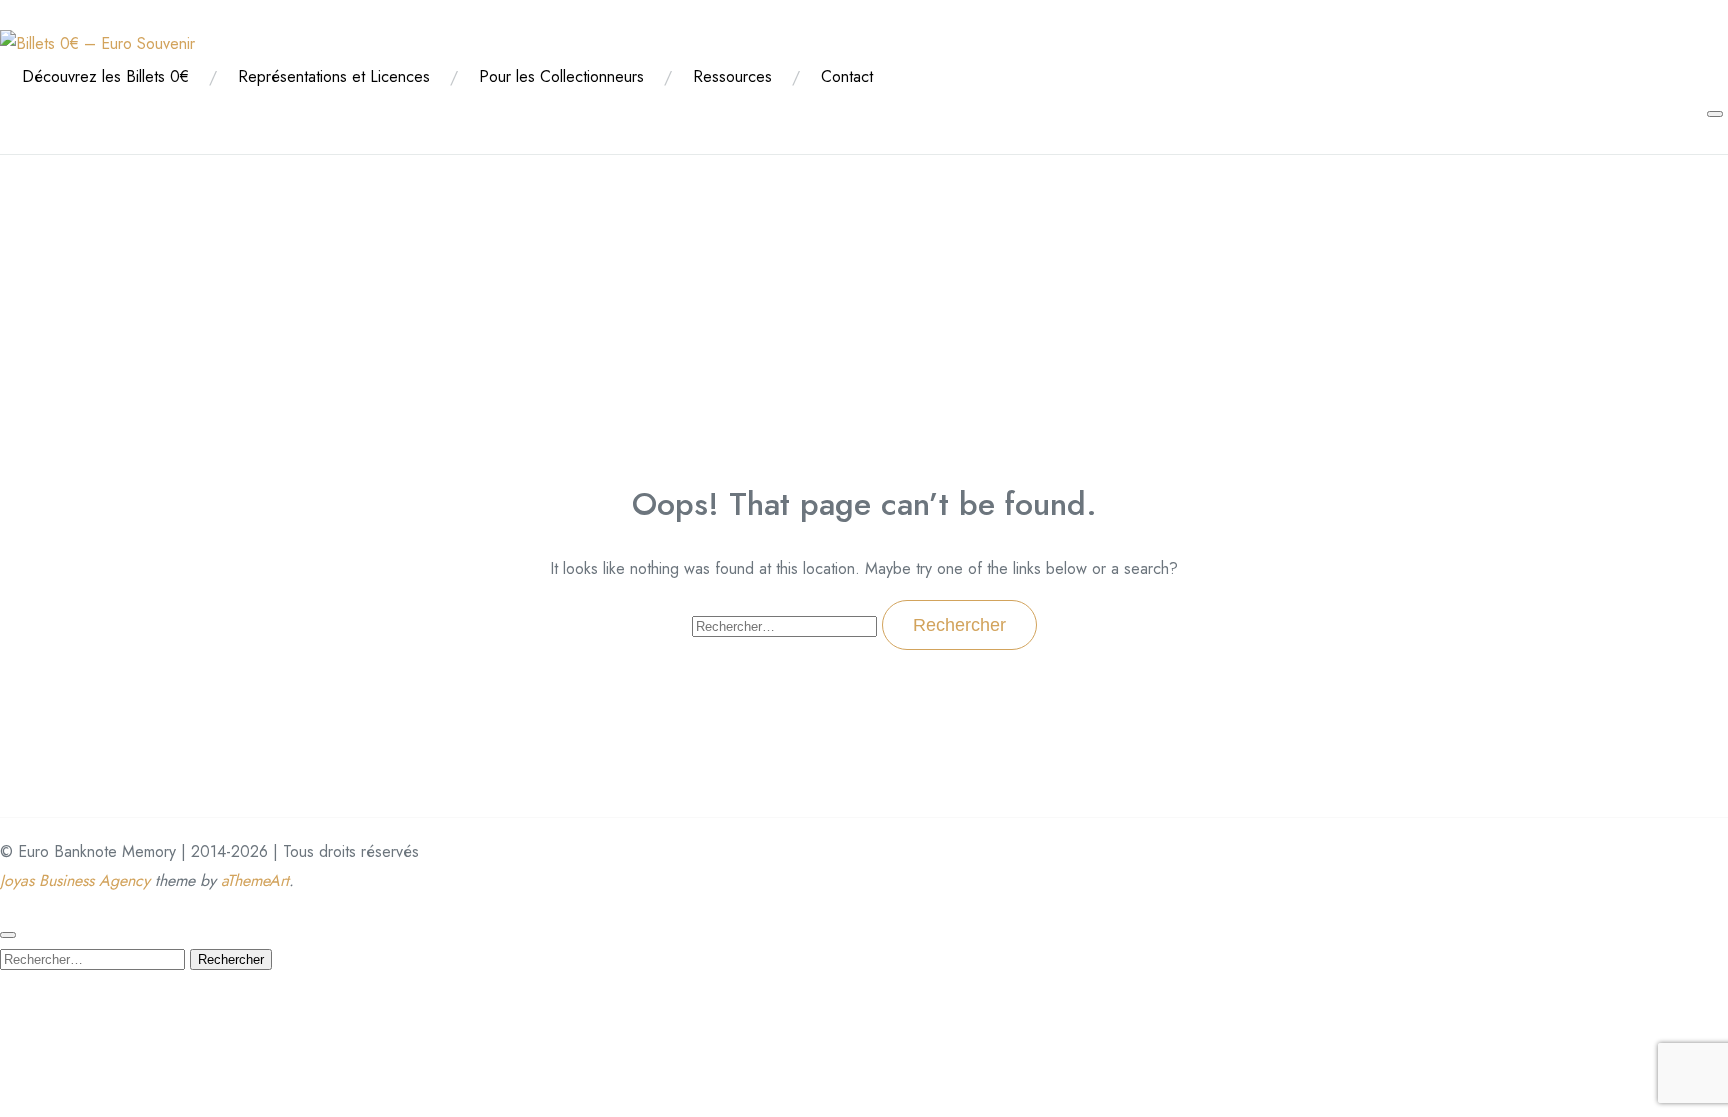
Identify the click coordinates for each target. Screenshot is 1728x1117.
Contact (847, 76)
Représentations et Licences (334, 76)
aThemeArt (255, 880)
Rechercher (231, 959)
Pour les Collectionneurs (561, 76)
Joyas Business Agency (75, 880)
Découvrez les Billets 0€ (105, 76)
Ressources (732, 76)
